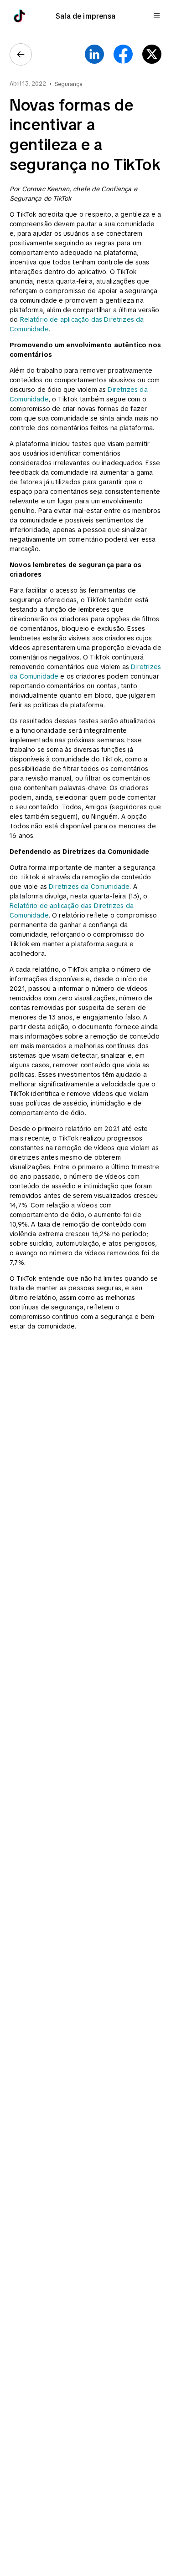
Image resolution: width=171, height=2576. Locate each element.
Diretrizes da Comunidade (89, 887)
